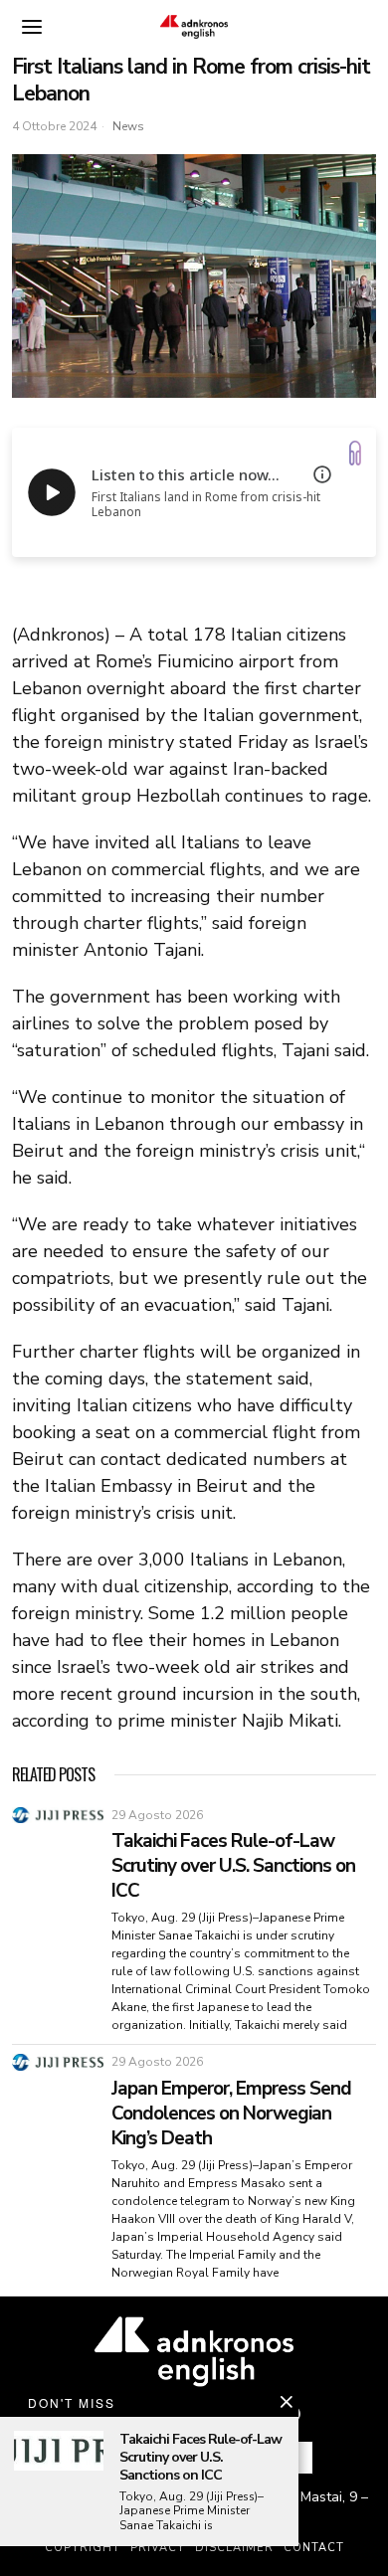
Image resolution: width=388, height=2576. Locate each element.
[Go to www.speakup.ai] (355, 453)
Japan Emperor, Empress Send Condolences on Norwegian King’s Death (231, 2114)
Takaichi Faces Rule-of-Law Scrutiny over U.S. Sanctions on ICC (233, 1866)
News (128, 126)
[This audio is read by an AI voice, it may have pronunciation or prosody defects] (322, 474)
